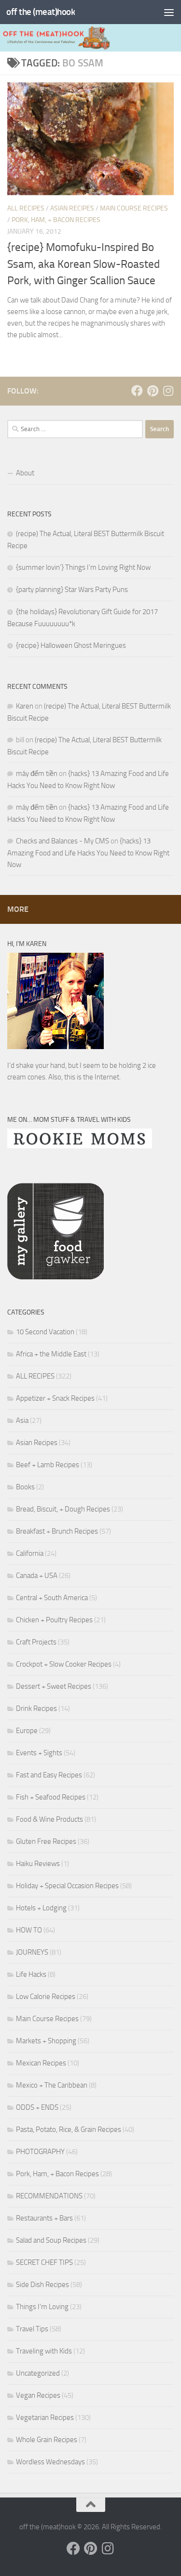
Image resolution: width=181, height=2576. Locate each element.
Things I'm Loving (42, 2307)
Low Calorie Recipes (46, 1997)
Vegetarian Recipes (45, 2418)
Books (25, 1487)
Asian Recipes (72, 208)
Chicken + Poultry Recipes (54, 1620)
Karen (25, 706)
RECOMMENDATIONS (49, 2196)
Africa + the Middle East (51, 1354)
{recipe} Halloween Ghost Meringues (71, 645)
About (25, 473)
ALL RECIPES (26, 208)
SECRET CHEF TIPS (44, 2262)
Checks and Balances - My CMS (63, 841)
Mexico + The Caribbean (52, 2085)
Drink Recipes (36, 1709)
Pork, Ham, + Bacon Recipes (56, 220)
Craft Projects (36, 1642)
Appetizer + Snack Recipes (55, 1398)
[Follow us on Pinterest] (153, 391)
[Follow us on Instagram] (168, 391)
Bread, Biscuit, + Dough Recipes (63, 1509)
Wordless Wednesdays (50, 2462)
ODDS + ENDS (37, 2107)
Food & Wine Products (49, 1819)
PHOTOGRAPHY (40, 2152)
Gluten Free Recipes (46, 1841)
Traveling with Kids (44, 2351)
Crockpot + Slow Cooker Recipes (64, 1664)
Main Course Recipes (134, 208)
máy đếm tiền (37, 774)
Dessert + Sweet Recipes (54, 1686)
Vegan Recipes (38, 2395)
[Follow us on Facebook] (137, 391)
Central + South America (52, 1598)
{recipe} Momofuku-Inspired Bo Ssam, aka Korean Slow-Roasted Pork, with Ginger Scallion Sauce (84, 264)
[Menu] (169, 12)
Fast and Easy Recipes (49, 1775)
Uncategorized (38, 2373)
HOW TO (29, 1930)
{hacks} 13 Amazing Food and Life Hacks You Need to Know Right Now (88, 853)
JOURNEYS (32, 1952)
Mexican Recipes (41, 2063)
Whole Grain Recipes (47, 2440)
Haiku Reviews (38, 1864)
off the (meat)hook (41, 12)
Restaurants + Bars (44, 2218)
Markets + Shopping (46, 2041)
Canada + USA (37, 1576)
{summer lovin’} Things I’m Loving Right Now (83, 567)
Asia (22, 1420)
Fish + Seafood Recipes (51, 1797)
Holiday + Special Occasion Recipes (67, 1886)
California (30, 1553)
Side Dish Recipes (42, 2285)
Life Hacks (31, 1974)
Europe (27, 1731)
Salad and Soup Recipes (51, 2240)
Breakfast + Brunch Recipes (57, 1531)
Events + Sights (39, 1753)
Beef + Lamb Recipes (48, 1465)
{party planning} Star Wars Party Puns (72, 590)
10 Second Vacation (45, 1332)
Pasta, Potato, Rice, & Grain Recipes (69, 2129)
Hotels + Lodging (41, 1908)
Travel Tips (32, 2329)
